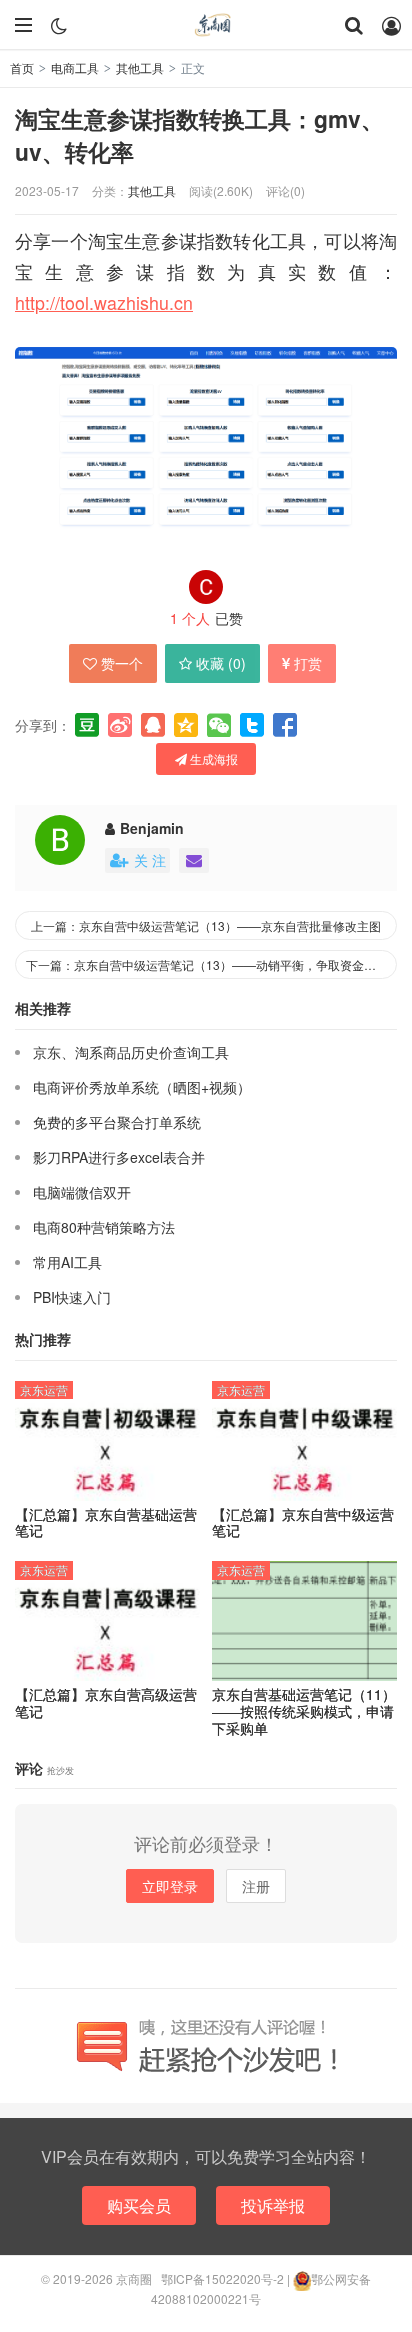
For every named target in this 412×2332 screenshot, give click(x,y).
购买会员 (139, 2205)
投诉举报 (273, 2205)
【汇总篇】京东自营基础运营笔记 (106, 1523)
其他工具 (140, 67)
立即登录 (170, 1886)
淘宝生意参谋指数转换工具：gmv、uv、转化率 (199, 135)
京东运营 (44, 1389)
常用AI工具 (67, 1262)
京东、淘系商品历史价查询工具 (131, 1052)
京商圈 (206, 25)
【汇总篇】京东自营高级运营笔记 (106, 1703)
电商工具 (75, 67)
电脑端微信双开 (82, 1192)
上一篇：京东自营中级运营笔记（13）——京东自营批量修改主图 (206, 925)
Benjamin (152, 828)
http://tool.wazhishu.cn (104, 302)
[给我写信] (194, 860)
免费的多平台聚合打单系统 (117, 1122)
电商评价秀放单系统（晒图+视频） (142, 1087)
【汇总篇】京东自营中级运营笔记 (303, 1523)
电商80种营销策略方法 (104, 1227)
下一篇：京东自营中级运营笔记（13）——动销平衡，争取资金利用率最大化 (211, 964)
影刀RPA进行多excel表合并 (119, 1157)
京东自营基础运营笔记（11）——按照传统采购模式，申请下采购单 (304, 1711)
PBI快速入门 (72, 1297)
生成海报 (212, 758)
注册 (256, 1886)
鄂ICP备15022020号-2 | (227, 2278)
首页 (22, 67)
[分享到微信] (219, 725)
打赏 (308, 663)
